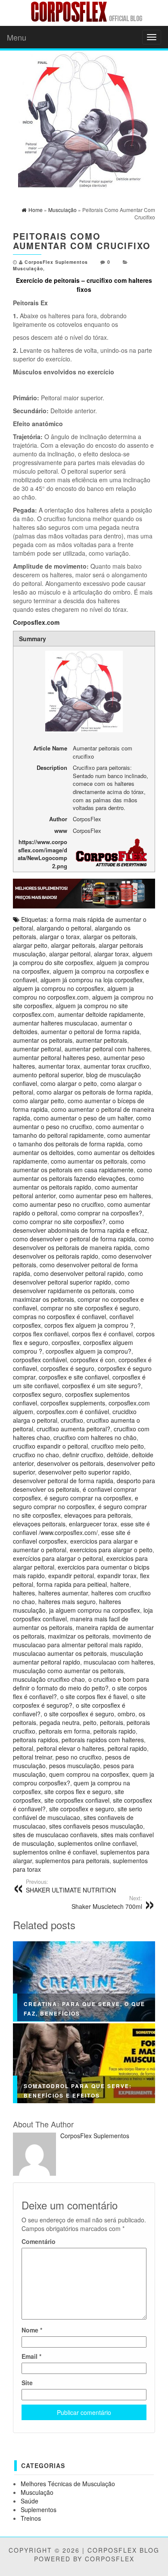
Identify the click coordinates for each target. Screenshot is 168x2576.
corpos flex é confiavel (102, 1334)
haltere (120, 1584)
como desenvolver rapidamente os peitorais (71, 1286)
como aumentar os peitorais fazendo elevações (82, 1174)
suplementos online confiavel (97, 1843)
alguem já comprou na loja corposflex (92, 980)
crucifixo (72, 1420)
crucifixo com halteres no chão (95, 1437)
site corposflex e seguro (82, 1809)
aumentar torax (59, 1066)
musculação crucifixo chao (49, 1679)
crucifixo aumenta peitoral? (73, 1429)
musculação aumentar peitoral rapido (78, 1658)
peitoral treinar (33, 1757)
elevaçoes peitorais (39, 1524)
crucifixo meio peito (118, 1446)
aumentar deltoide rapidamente (101, 1014)
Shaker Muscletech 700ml (107, 1902)
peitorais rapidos (36, 1740)
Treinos (31, 2518)
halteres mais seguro (67, 1601)
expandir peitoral (71, 1576)
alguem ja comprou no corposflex (58, 988)
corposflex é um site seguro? (101, 1386)
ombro (126, 1714)
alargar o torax (60, 937)
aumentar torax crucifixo (117, 1066)
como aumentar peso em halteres (105, 1196)
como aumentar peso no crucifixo (58, 1204)
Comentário (39, 2241)
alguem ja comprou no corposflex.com (73, 993)
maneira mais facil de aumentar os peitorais (71, 1623)
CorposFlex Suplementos (56, 262)
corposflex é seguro (67, 1368)
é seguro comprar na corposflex (88, 1498)
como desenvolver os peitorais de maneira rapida (83, 1243)
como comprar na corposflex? (101, 1213)
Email (31, 2356)
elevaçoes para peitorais (98, 1515)
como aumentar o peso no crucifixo (82, 1122)
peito (90, 1722)
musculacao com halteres (118, 1662)
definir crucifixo (83, 1455)
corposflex (66, 1342)
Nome (32, 2330)
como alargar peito (39, 1101)
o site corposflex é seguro (79, 1714)
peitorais (112, 1722)
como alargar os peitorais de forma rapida (94, 1092)
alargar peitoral (70, 954)
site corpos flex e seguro (78, 1791)
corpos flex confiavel (41, 1334)
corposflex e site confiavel (74, 1377)
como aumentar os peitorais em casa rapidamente (79, 1165)
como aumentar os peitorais (89, 1161)
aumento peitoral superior (48, 1075)
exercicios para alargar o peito (111, 1550)
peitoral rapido (127, 1748)
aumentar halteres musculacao (55, 1023)
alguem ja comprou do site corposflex (83, 958)
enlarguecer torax (93, 1524)
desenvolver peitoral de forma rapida (63, 1481)
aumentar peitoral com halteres (107, 1049)
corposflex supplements (73, 1403)
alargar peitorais (73, 945)
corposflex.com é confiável (73, 1411)
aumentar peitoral (37, 1049)
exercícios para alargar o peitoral (58, 1558)
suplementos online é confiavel (55, 1852)
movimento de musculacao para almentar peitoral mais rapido (82, 1640)
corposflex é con (93, 1360)
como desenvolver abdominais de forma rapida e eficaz (80, 1226)
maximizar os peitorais (78, 1636)
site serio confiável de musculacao (78, 1813)
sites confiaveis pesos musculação (96, 1826)
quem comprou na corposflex (89, 1774)
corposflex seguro (37, 1394)
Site (27, 2383)
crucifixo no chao (36, 1455)
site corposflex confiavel (77, 1800)
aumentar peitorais (101, 1040)
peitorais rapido (115, 1731)
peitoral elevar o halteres (70, 1748)
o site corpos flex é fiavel (94, 1696)
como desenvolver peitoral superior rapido (78, 1278)
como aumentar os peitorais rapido (78, 1183)
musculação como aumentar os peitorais (68, 1671)
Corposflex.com (36, 622)
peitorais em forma (64, 1731)
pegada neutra (60, 1722)
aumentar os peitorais (43, 1040)
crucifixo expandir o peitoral (50, 1446)
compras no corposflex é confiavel (59, 1316)
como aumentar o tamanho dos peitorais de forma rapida (82, 1139)
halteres (24, 1593)
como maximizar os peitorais (73, 1295)
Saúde (30, 2501)
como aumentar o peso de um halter (83, 1118)
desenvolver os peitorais (70, 1463)
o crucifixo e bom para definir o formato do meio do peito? (81, 1684)
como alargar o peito (69, 1083)
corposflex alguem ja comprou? (89, 1351)
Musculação (28, 268)
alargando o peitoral (64, 928)
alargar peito (30, 945)
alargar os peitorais (109, 937)
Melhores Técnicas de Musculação (68, 2484)
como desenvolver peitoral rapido (79, 1273)
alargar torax (111, 954)
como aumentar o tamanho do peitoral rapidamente (78, 1131)
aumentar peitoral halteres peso (56, 1057)
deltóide (118, 1455)
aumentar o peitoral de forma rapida (90, 1032)
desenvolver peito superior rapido (84, 1472)
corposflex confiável (40, 1360)
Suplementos (39, 2510)
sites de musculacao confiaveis (55, 1835)
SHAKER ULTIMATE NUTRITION (71, 1886)
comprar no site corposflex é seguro (90, 1308)
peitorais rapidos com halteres (103, 1740)
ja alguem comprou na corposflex (95, 1610)
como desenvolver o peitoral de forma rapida (74, 1239)
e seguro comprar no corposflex (76, 1502)
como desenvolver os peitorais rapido (81, 1252)
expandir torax (117, 1576)
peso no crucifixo (79, 1757)
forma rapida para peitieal (72, 1584)
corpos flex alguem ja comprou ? (89, 1325)
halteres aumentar (63, 1593)
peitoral (23, 1748)
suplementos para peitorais (72, 1861)
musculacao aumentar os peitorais (60, 1653)
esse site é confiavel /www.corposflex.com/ (81, 1528)
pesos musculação (75, 1766)
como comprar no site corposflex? (59, 1222)
